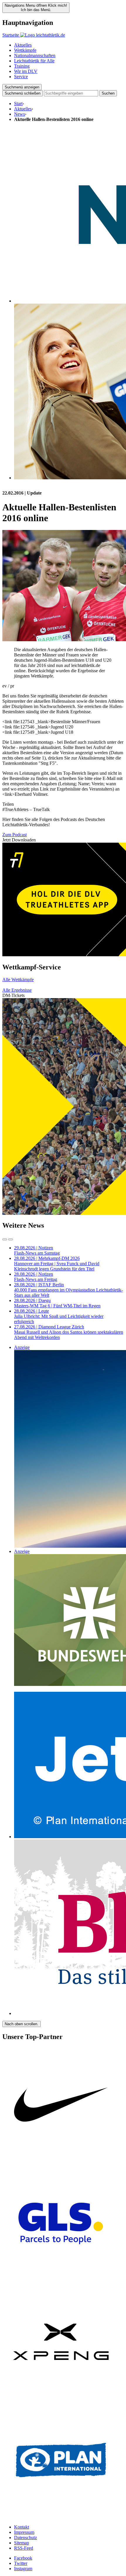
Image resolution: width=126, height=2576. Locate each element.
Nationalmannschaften (35, 55)
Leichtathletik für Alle (34, 61)
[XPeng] (61, 2399)
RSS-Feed (24, 2548)
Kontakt (22, 2527)
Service (21, 77)
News (19, 114)
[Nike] (61, 2162)
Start (18, 104)
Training (22, 66)
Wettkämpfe (25, 50)
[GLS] (61, 2280)
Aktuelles (23, 45)
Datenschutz (25, 2537)
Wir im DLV (26, 71)
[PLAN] (61, 2517)
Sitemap (22, 2543)
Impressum (24, 2532)
